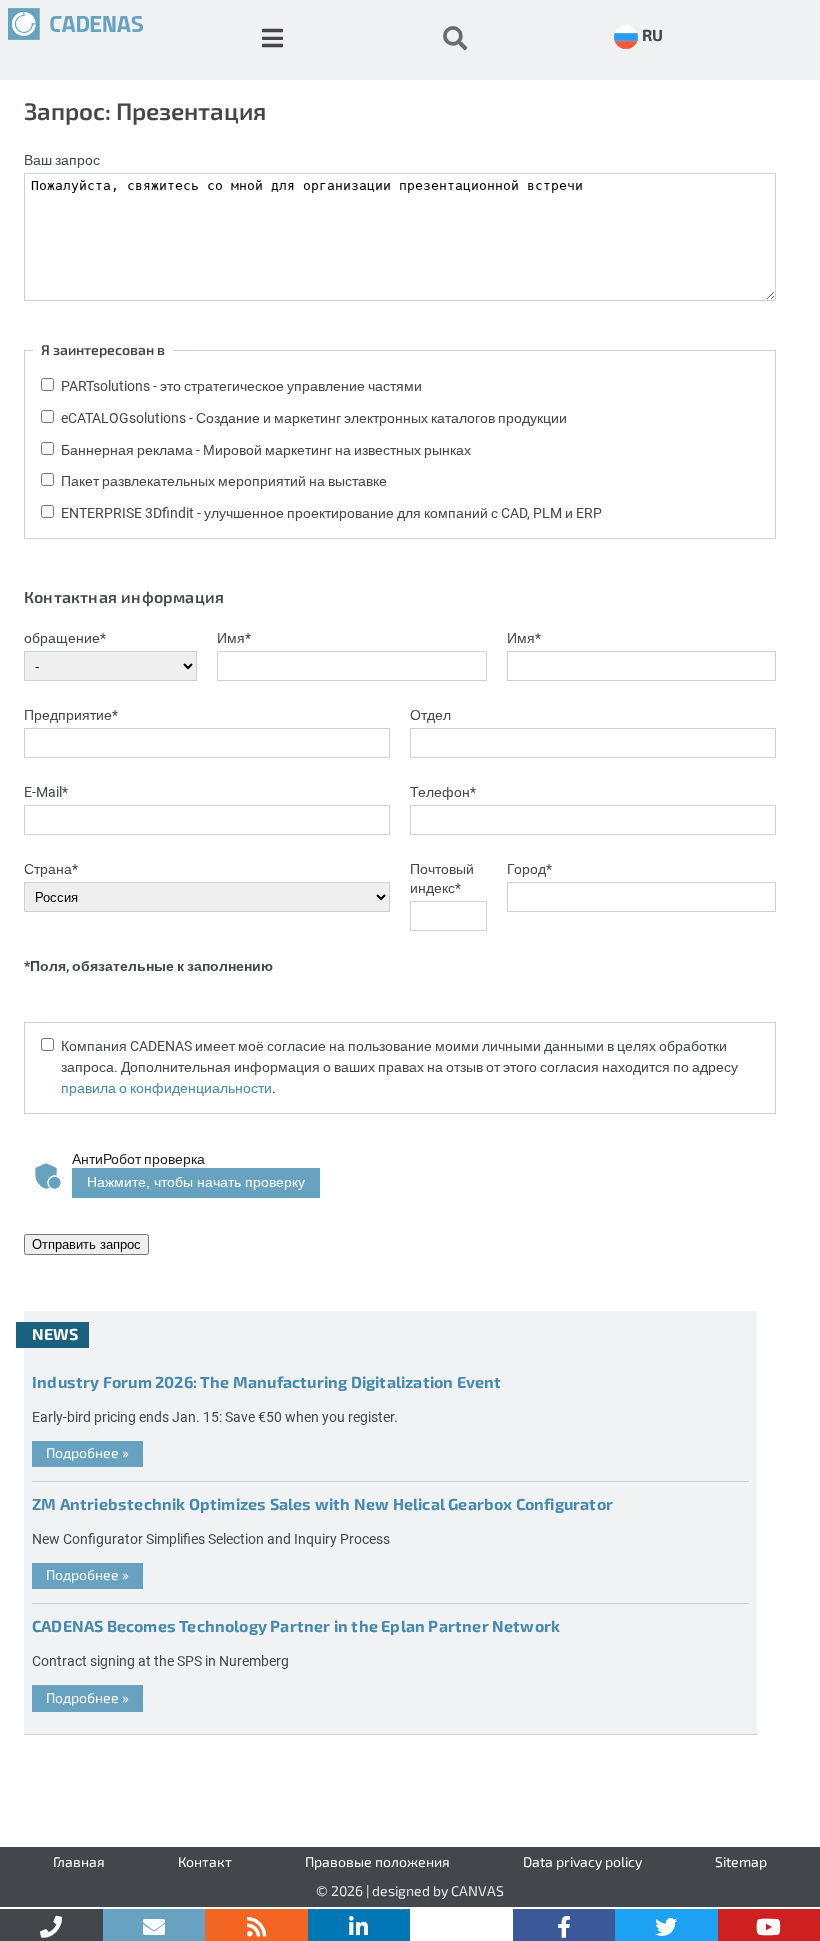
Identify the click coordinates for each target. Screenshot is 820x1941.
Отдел (430, 714)
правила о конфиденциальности (166, 1087)
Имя (234, 637)
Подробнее (87, 1452)
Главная (79, 1861)
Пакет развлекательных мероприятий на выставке (224, 480)
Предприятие (71, 714)
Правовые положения (377, 1861)
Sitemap (741, 1861)
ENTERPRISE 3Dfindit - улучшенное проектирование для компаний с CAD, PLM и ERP (331, 512)
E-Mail (46, 791)
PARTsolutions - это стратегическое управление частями (241, 385)
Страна (51, 868)
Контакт (205, 1861)
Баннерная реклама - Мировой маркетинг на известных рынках (266, 449)
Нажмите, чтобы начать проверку (196, 1182)
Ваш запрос (62, 159)
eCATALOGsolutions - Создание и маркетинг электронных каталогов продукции (314, 417)
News (55, 1334)
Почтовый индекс (442, 878)
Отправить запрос (86, 1244)
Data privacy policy (582, 1861)
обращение (65, 637)
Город (529, 868)
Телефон (443, 791)
